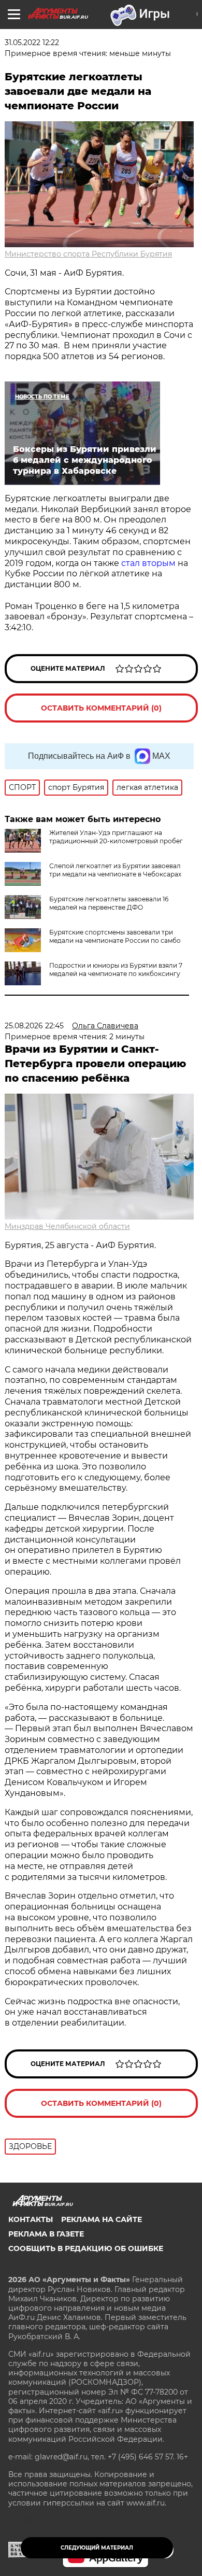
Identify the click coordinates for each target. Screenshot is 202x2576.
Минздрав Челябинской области (67, 1226)
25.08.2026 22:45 (34, 1026)
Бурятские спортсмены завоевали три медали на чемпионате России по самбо (115, 936)
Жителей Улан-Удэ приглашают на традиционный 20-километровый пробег (116, 837)
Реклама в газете (46, 2234)
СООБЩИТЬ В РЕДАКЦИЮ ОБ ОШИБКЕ (86, 2248)
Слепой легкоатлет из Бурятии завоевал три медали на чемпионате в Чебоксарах (115, 870)
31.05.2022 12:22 (32, 43)
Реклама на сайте (102, 2219)
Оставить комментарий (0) (101, 708)
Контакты (31, 2219)
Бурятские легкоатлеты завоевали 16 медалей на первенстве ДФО (109, 903)
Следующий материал (97, 2548)
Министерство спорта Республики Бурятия (88, 254)
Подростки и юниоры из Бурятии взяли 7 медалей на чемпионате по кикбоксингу (116, 969)
